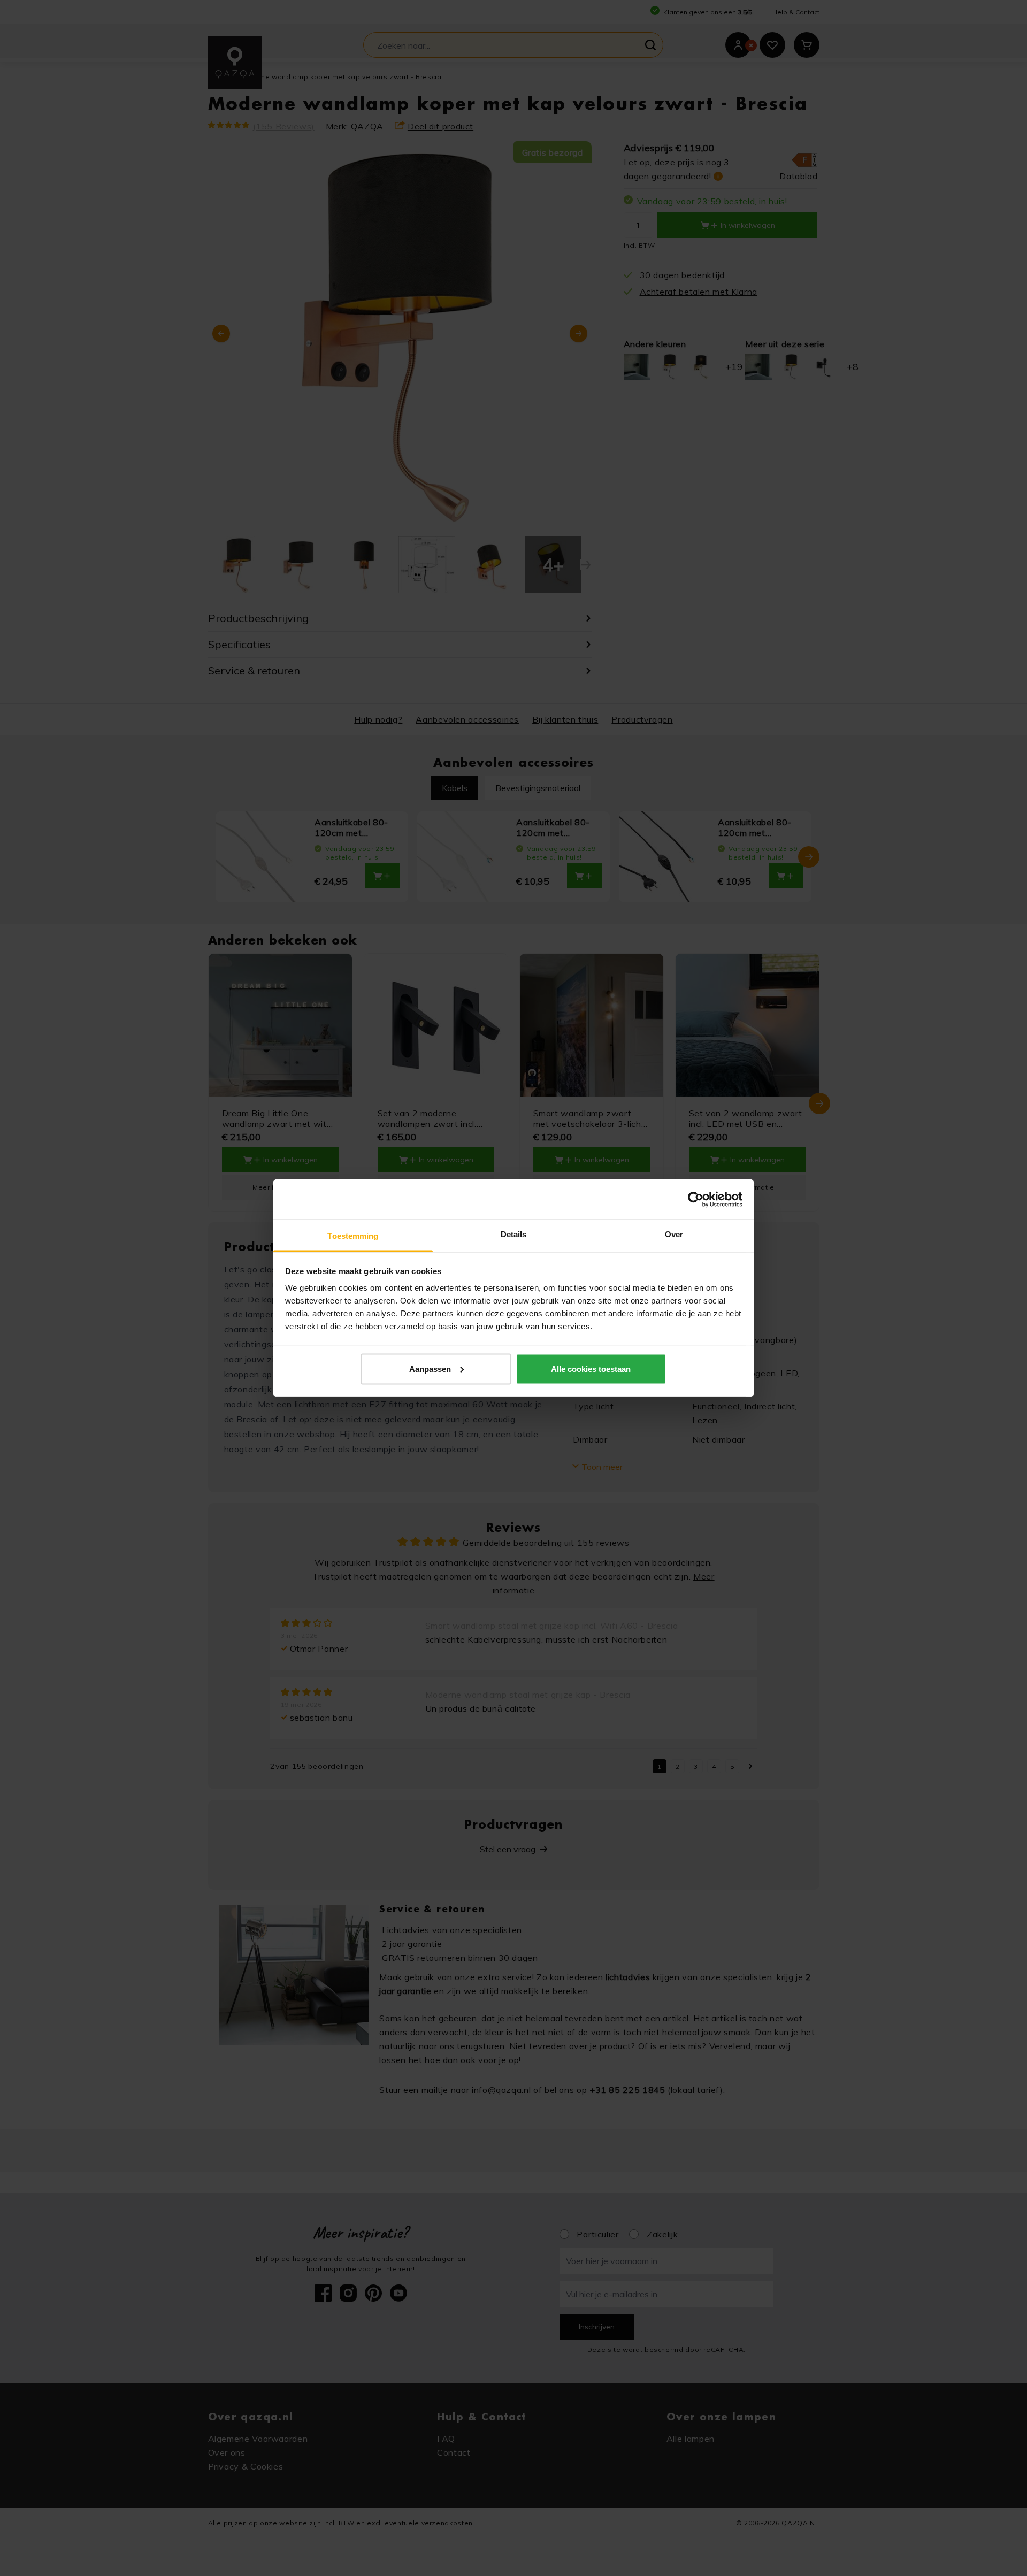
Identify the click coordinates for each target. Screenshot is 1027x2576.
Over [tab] (674, 1234)
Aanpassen (430, 1368)
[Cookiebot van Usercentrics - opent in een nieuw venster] (696, 1199)
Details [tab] (514, 1234)
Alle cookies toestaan (591, 1368)
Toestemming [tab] (353, 1236)
